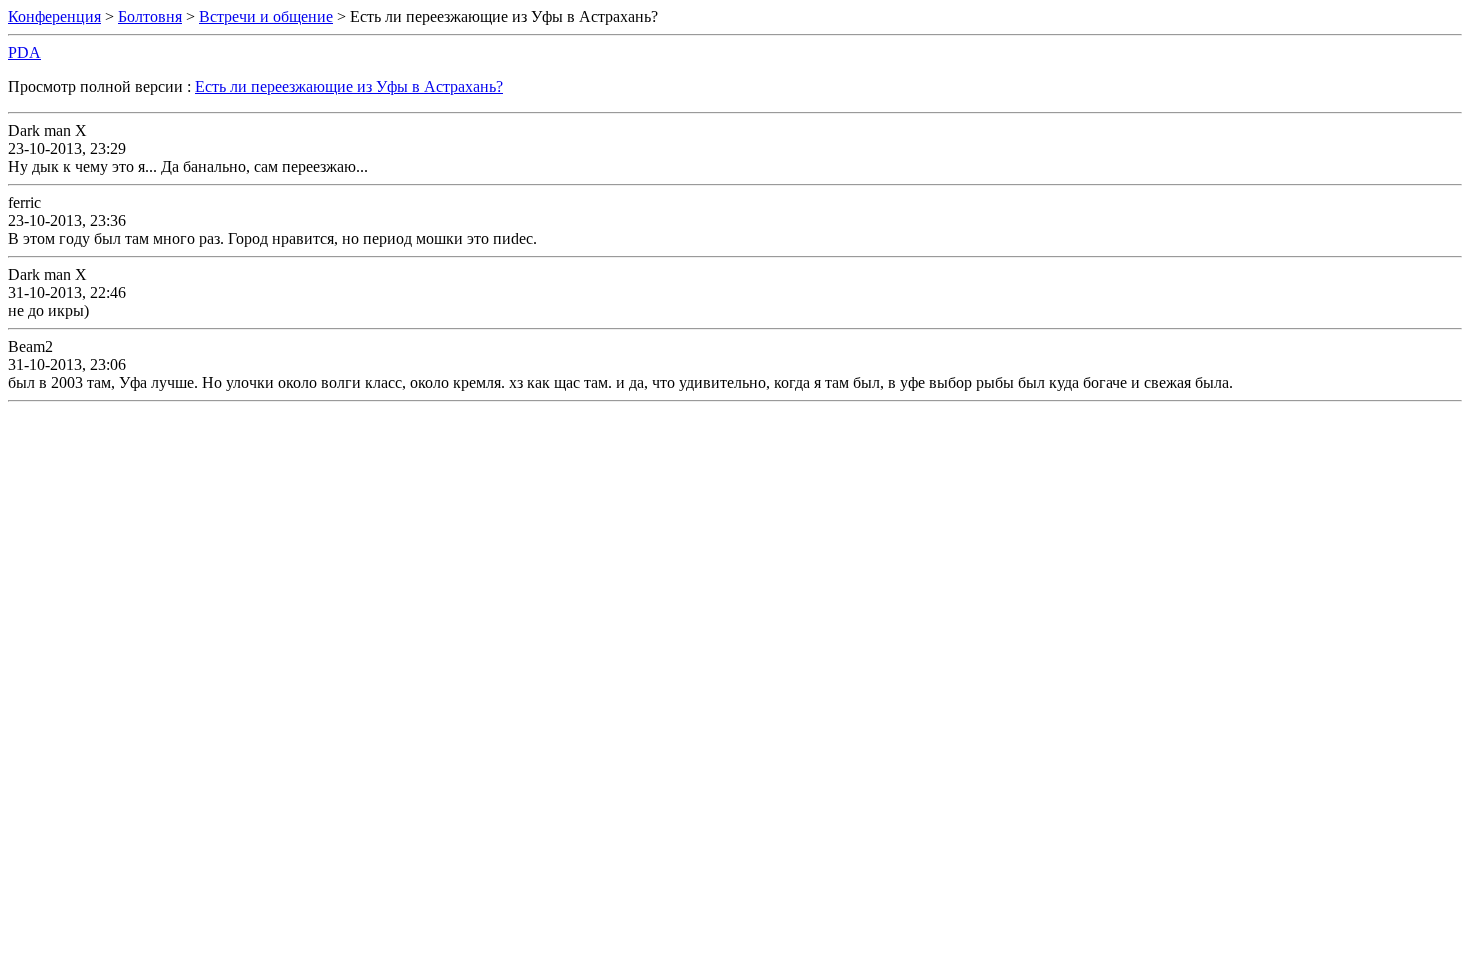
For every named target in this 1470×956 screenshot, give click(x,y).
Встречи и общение (266, 16)
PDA (24, 52)
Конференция (54, 16)
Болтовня (150, 16)
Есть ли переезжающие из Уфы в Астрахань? (349, 86)
